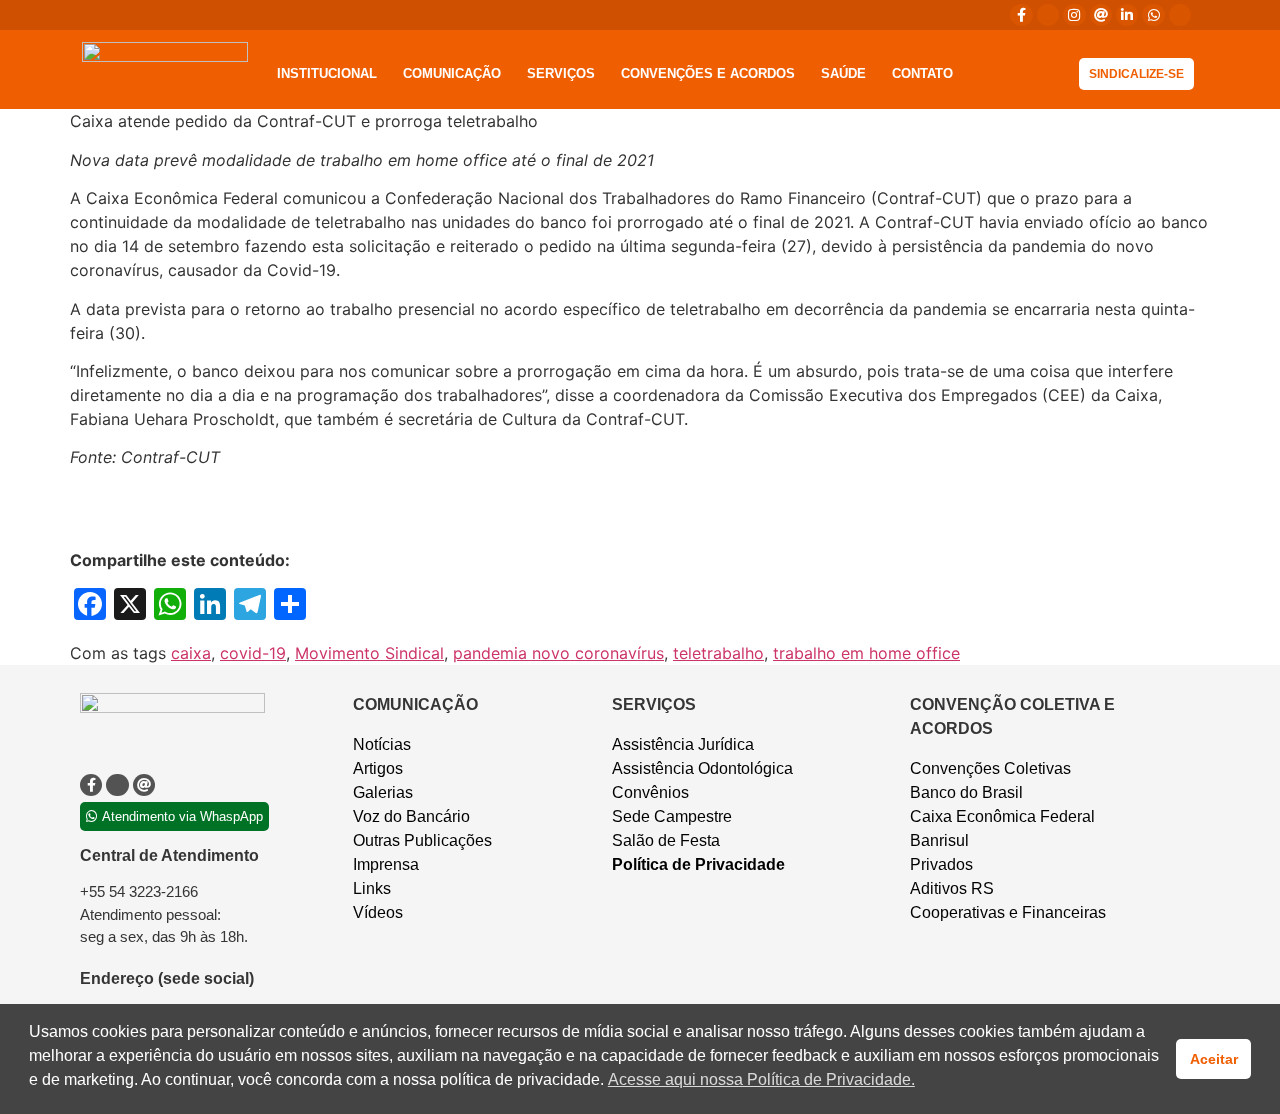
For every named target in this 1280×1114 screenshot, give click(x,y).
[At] (1101, 15)
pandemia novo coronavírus (558, 653)
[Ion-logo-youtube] (1180, 15)
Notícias (382, 744)
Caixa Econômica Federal (1002, 816)
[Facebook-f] (1021, 15)
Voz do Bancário (411, 816)
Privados (941, 864)
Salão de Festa (666, 840)
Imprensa (386, 864)
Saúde (843, 73)
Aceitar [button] (1214, 1059)
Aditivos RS (952, 888)
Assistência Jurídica (683, 744)
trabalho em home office (866, 653)
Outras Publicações (422, 840)
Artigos (378, 768)
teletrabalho (718, 653)
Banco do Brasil (966, 792)
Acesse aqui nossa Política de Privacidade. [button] (761, 1079)
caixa (191, 653)
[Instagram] (1074, 15)
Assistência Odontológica (702, 768)
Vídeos (378, 912)
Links (372, 888)
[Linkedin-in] (1127, 15)
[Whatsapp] (1153, 15)
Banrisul (939, 840)
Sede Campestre (672, 816)
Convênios (650, 792)
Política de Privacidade (698, 864)
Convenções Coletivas (990, 768)
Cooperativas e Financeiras (1008, 912)
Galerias (383, 792)
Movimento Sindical (369, 653)
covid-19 (253, 653)
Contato (922, 73)
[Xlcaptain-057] (1048, 15)
